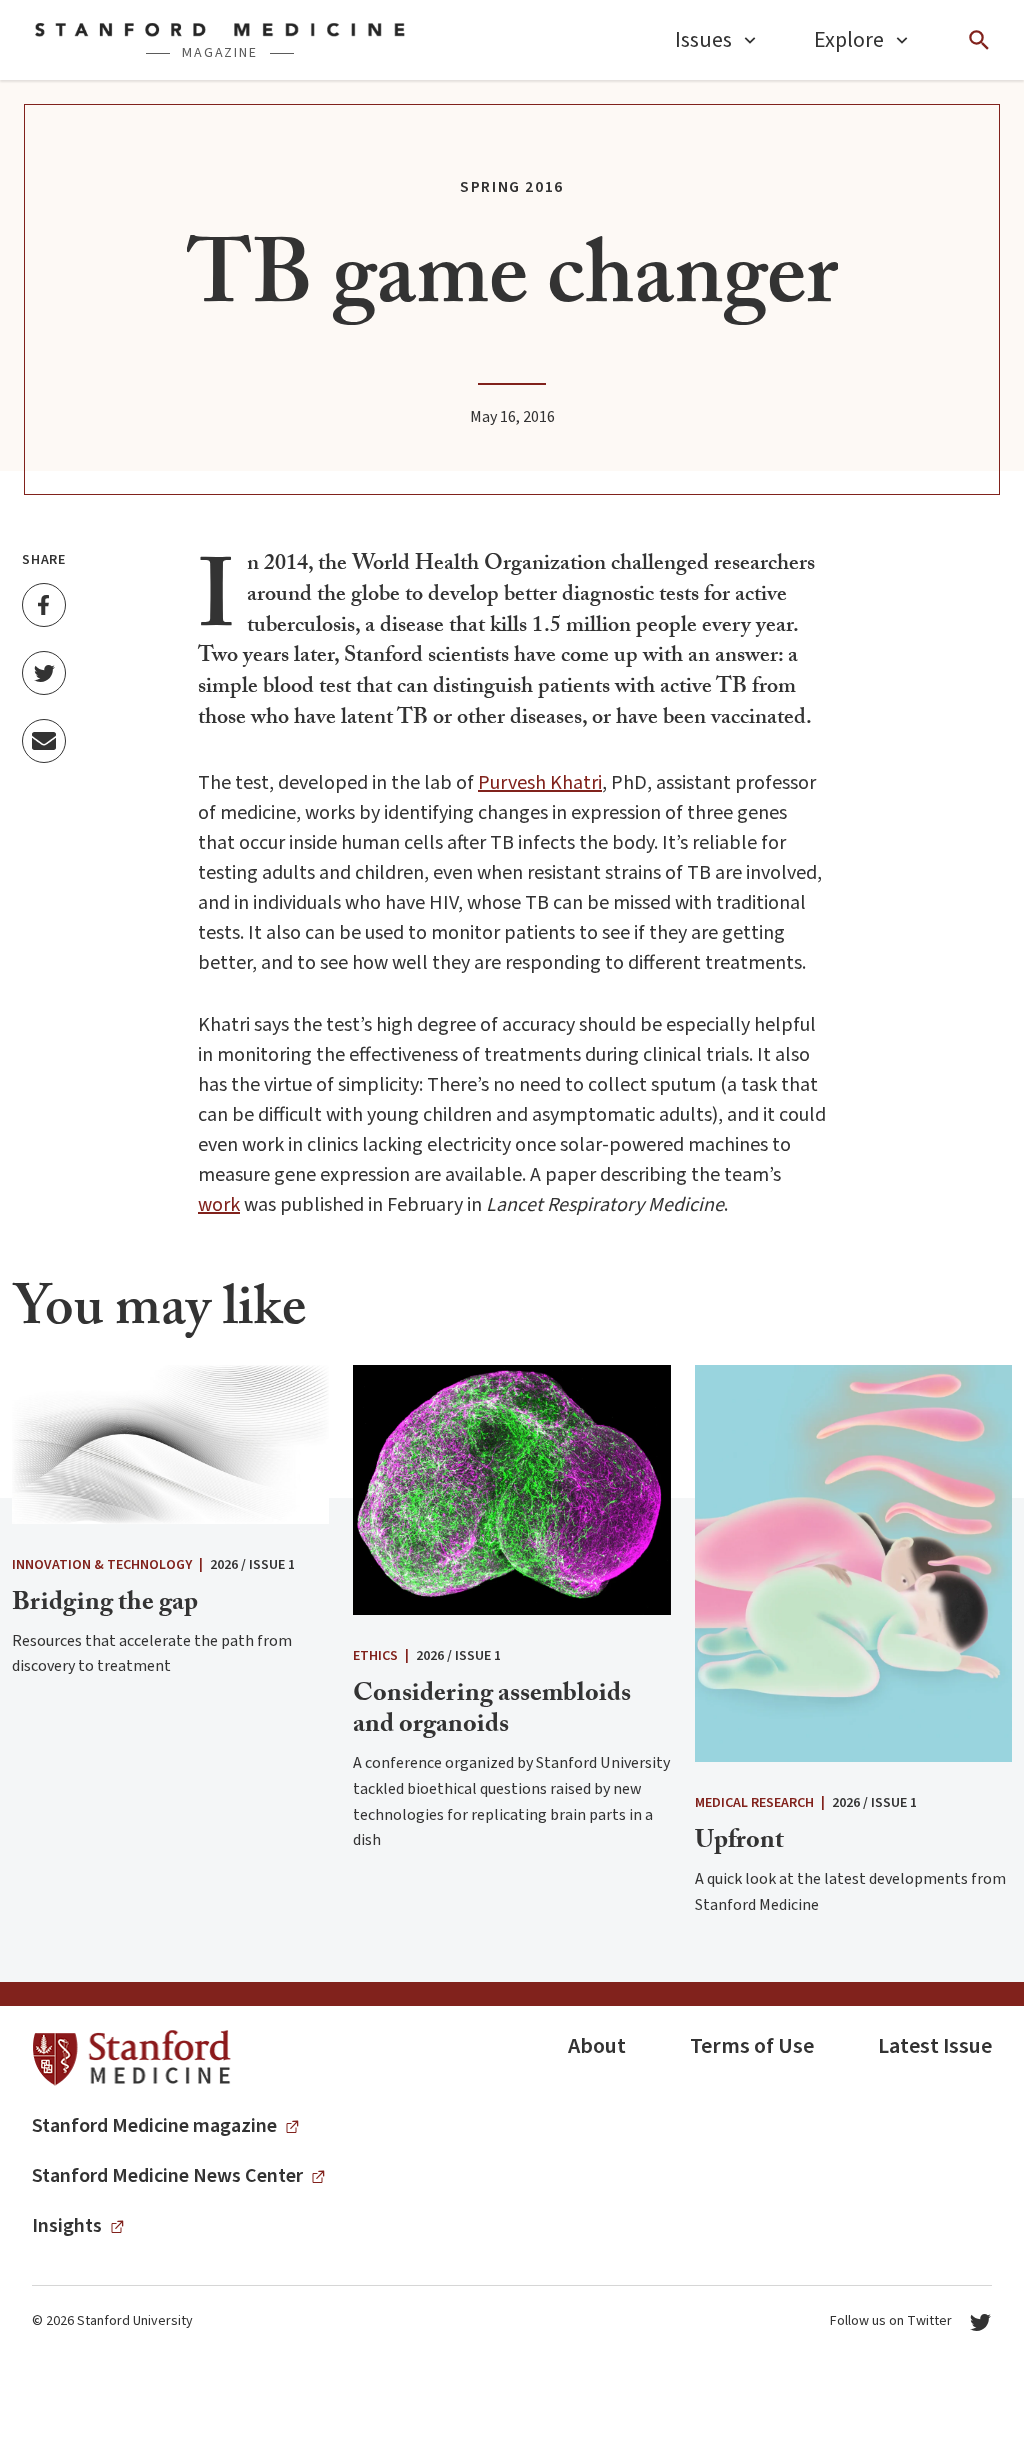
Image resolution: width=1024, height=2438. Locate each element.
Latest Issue (935, 2046)
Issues (703, 40)
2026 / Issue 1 (252, 1565)
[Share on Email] (44, 741)
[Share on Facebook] (44, 605)
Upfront (739, 1843)
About (597, 2046)
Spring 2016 (512, 187)
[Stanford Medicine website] (131, 2058)
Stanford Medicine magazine (154, 2126)
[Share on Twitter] (44, 673)
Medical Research (754, 1803)
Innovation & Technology (102, 1565)
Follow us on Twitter (891, 2321)
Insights (67, 2226)
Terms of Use (752, 2046)
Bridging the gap (105, 1605)
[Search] (979, 40)
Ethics (375, 1656)
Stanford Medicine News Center (167, 2176)
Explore (849, 40)
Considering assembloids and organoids (492, 1711)
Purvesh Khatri (540, 783)
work (219, 1205)
